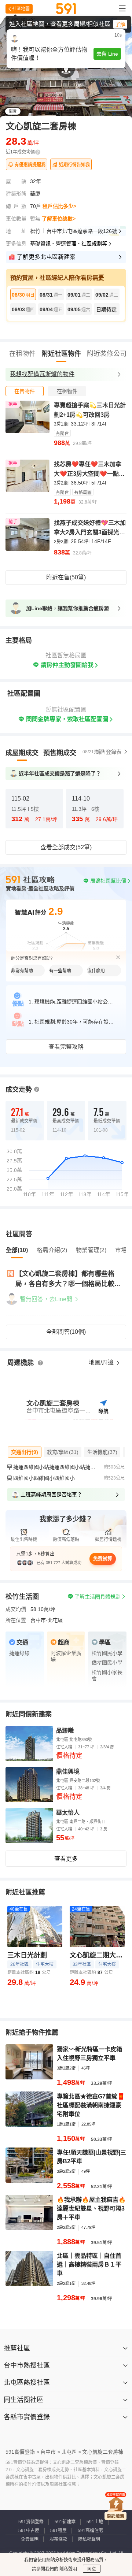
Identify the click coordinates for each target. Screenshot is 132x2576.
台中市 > (50, 2452)
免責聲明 (30, 2539)
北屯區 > (71, 2452)
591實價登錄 (31, 2522)
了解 (120, 24)
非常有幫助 (22, 971)
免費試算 (103, 1558)
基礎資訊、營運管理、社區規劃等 (69, 244)
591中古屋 (29, 2531)
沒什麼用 (96, 971)
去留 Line (107, 54)
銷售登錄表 (109, 752)
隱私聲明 (68, 2569)
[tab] (25, 391)
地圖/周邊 (102, 1363)
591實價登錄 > (22, 2452)
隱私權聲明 (89, 2539)
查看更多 (66, 1859)
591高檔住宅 (90, 2531)
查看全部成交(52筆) (66, 847)
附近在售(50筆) (66, 577)
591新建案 (65, 2522)
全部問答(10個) (66, 1332)
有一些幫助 (60, 971)
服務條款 (58, 2539)
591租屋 (58, 2531)
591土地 (95, 2522)
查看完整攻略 (66, 1047)
